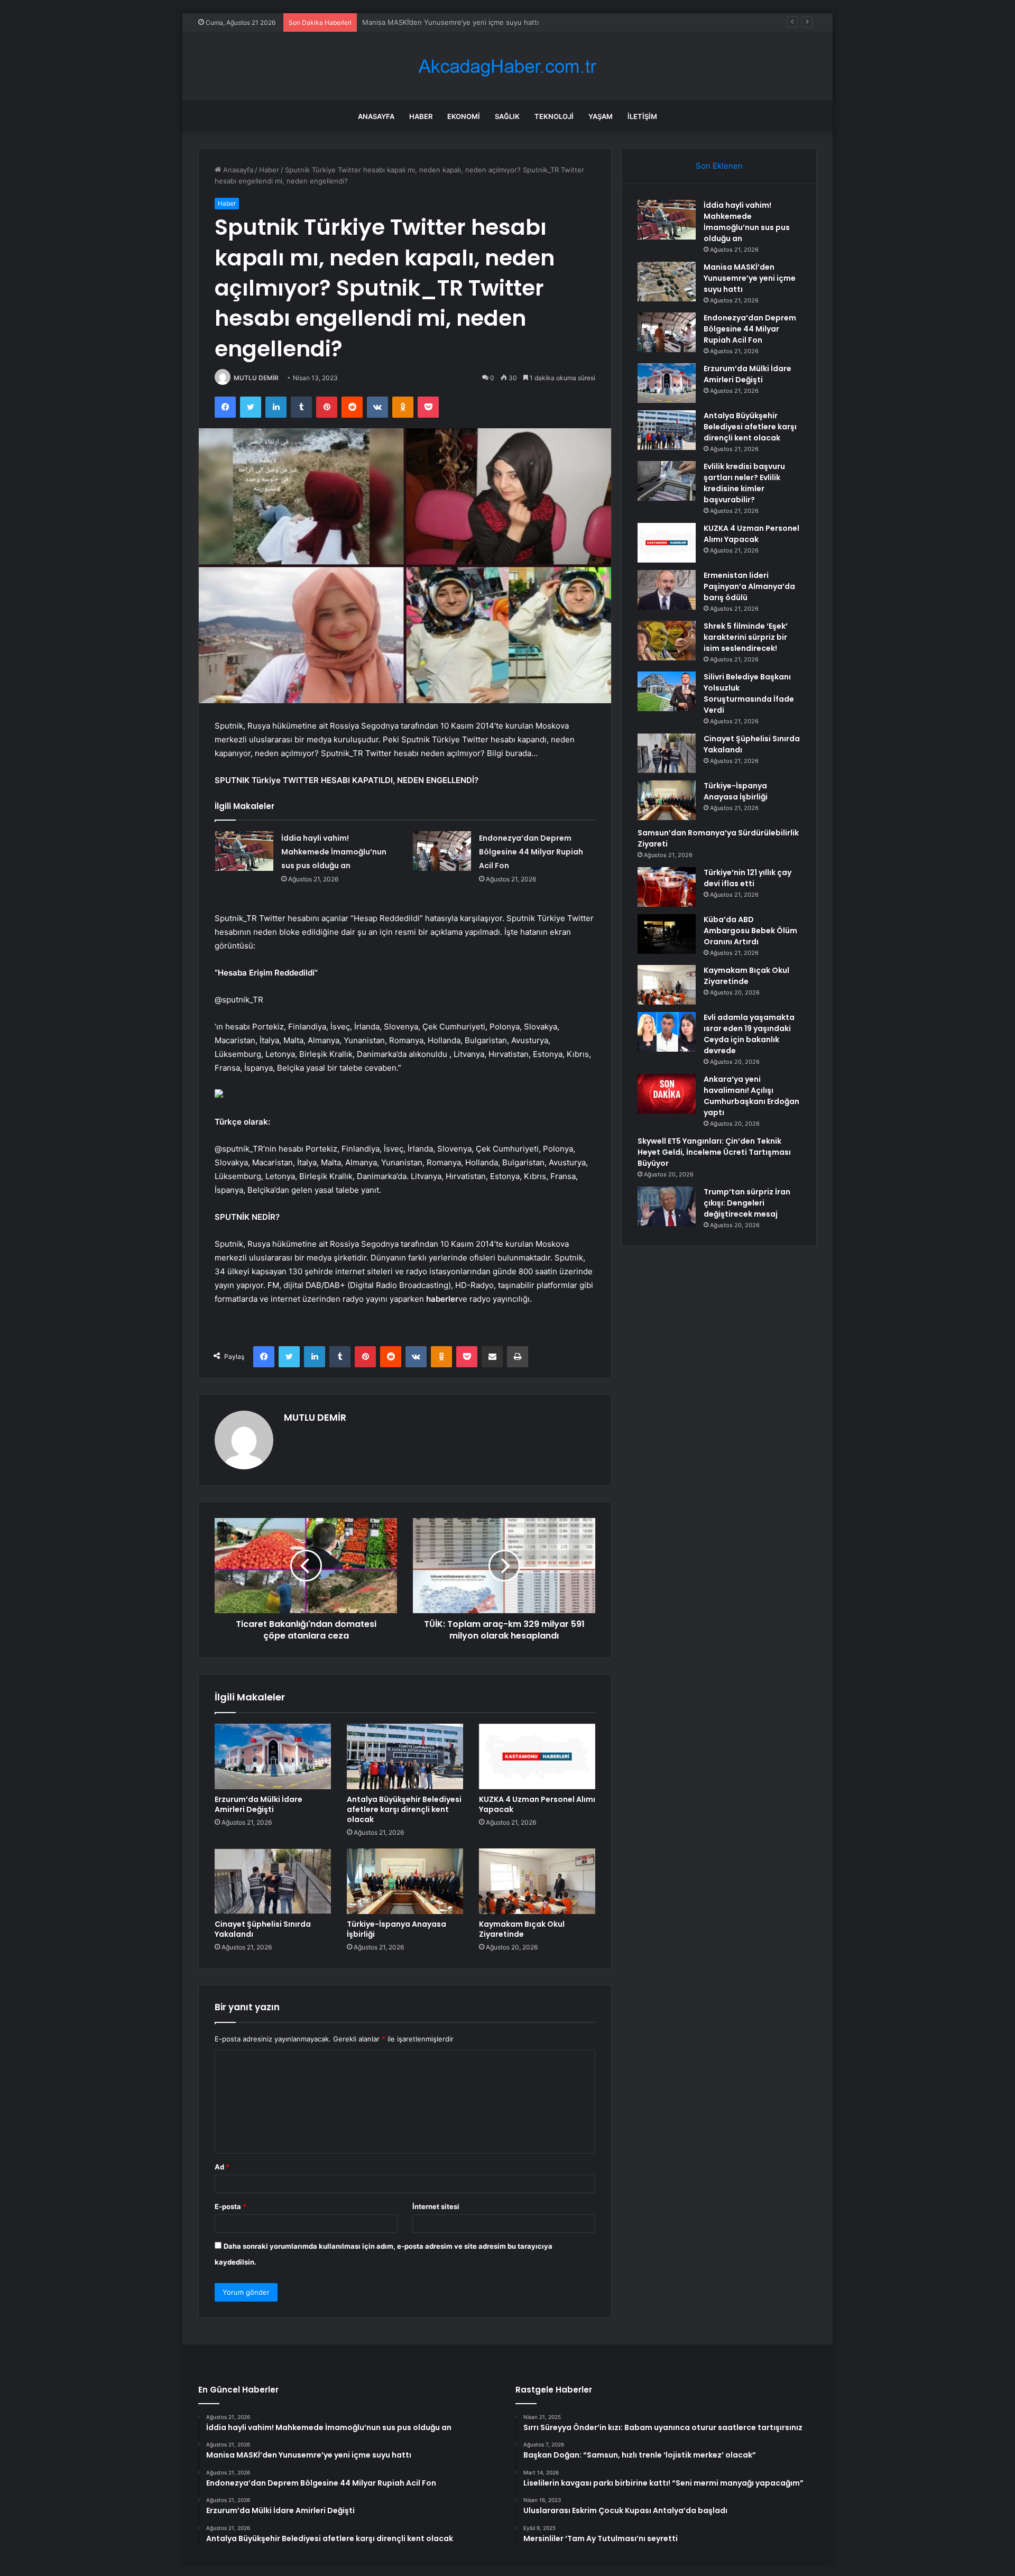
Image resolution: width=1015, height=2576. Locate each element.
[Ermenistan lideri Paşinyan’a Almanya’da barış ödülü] (667, 590)
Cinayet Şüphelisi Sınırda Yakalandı (263, 1929)
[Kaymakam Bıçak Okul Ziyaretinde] (537, 1881)
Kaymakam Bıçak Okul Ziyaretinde (522, 1929)
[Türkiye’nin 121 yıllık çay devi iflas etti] (667, 887)
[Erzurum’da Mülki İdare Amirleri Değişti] (273, 1756)
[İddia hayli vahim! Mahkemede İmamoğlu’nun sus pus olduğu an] (244, 851)
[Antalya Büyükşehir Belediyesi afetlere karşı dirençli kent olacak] (405, 1756)
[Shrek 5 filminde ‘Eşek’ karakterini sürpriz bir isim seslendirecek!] (667, 641)
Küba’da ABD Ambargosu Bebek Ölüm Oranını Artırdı (750, 931)
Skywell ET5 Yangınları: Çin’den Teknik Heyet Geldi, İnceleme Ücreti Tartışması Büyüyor (714, 1152)
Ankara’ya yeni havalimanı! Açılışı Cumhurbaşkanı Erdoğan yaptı (751, 1096)
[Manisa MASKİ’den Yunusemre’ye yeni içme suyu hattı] (667, 282)
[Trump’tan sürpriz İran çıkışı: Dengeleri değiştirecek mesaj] (667, 1206)
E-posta (230, 2206)
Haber (421, 116)
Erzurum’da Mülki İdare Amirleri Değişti (259, 1804)
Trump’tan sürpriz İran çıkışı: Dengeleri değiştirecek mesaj (747, 1203)
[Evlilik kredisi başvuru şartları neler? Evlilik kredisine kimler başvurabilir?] (667, 481)
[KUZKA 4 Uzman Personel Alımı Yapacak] (537, 1756)
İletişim (642, 116)
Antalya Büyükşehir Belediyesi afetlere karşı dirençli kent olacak (404, 1809)
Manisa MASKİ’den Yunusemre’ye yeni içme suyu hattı (750, 278)
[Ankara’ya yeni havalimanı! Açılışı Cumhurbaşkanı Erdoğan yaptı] (667, 1094)
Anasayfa (376, 116)
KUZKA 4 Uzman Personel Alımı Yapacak (537, 1804)
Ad (222, 2167)
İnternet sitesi (436, 2206)
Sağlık (507, 116)
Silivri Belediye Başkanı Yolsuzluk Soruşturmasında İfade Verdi (749, 693)
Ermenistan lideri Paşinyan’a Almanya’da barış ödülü (749, 586)
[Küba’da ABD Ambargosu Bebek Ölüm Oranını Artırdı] (667, 934)
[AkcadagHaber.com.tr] (508, 66)
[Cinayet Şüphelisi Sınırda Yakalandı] (273, 1881)
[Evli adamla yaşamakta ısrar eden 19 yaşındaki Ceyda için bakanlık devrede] (667, 1032)
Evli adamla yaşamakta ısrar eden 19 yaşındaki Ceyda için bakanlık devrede (749, 1034)
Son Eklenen (719, 166)
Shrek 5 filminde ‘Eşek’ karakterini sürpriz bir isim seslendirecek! (746, 637)
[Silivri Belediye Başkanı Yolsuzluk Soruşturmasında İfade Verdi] (667, 691)
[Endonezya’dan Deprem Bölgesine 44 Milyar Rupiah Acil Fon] (442, 851)
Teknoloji (554, 116)
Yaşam (601, 116)
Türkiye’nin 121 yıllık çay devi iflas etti (748, 878)
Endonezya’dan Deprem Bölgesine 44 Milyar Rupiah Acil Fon (460, 22)
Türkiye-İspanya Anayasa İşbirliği (396, 1929)
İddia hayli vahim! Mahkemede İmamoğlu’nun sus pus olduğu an (334, 852)
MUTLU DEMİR (256, 378)
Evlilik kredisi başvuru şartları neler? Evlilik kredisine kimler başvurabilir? (744, 483)
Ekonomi (464, 116)
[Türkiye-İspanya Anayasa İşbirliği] (405, 1881)
